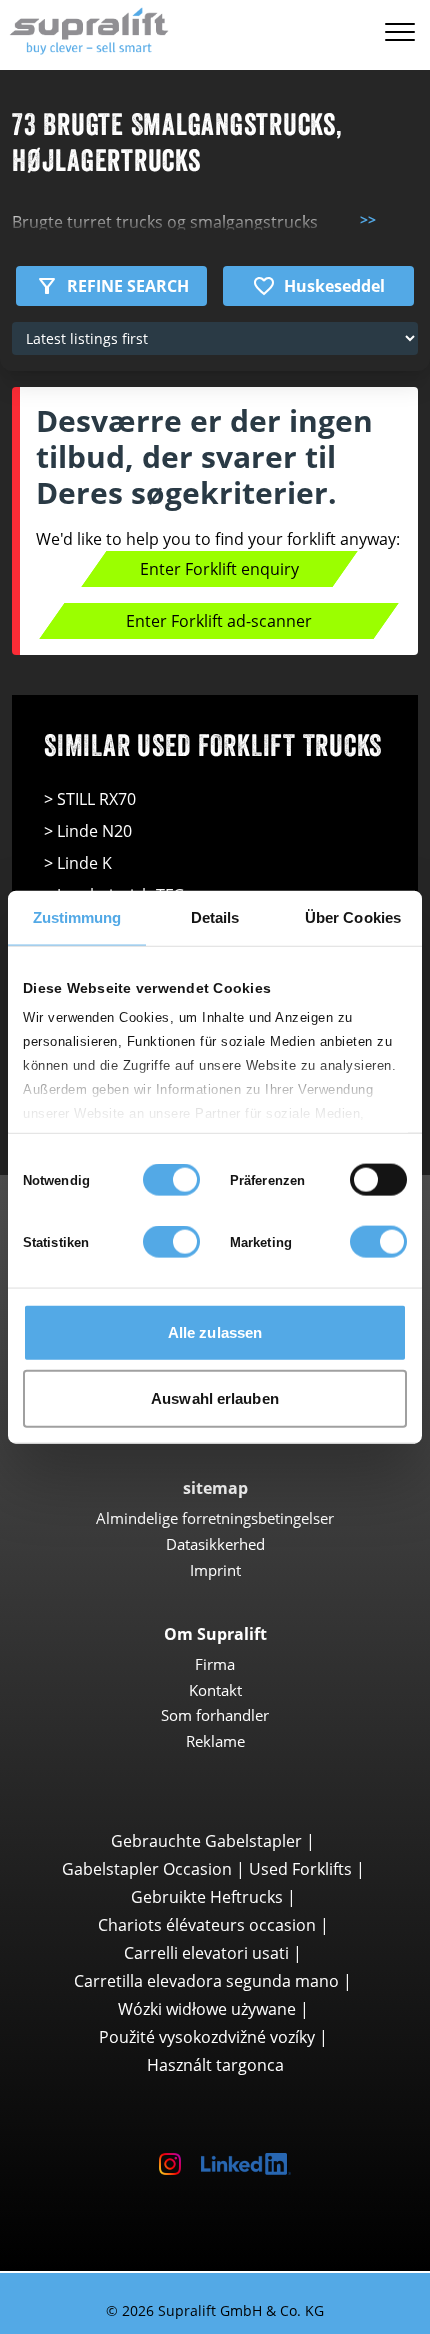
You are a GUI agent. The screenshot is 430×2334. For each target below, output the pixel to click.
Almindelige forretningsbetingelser (215, 1518)
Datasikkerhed (215, 1544)
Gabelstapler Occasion (147, 1869)
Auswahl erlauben (215, 1397)
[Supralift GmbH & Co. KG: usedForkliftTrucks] (84, 28)
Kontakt (215, 1690)
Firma (215, 1664)
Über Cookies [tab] (353, 917)
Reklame (215, 1741)
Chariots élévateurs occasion (207, 1925)
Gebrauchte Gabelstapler (206, 1841)
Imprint (215, 1570)
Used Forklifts (300, 1869)
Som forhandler (215, 1715)
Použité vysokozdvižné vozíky (207, 2037)
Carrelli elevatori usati (206, 1953)
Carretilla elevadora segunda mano (206, 1981)
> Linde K (78, 863)
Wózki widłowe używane (207, 2009)
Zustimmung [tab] (77, 917)
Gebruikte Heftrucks (207, 1897)
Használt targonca (215, 2065)
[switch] (378, 1180)
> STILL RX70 (90, 799)
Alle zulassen (215, 1332)
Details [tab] (215, 917)
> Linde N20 (88, 831)
